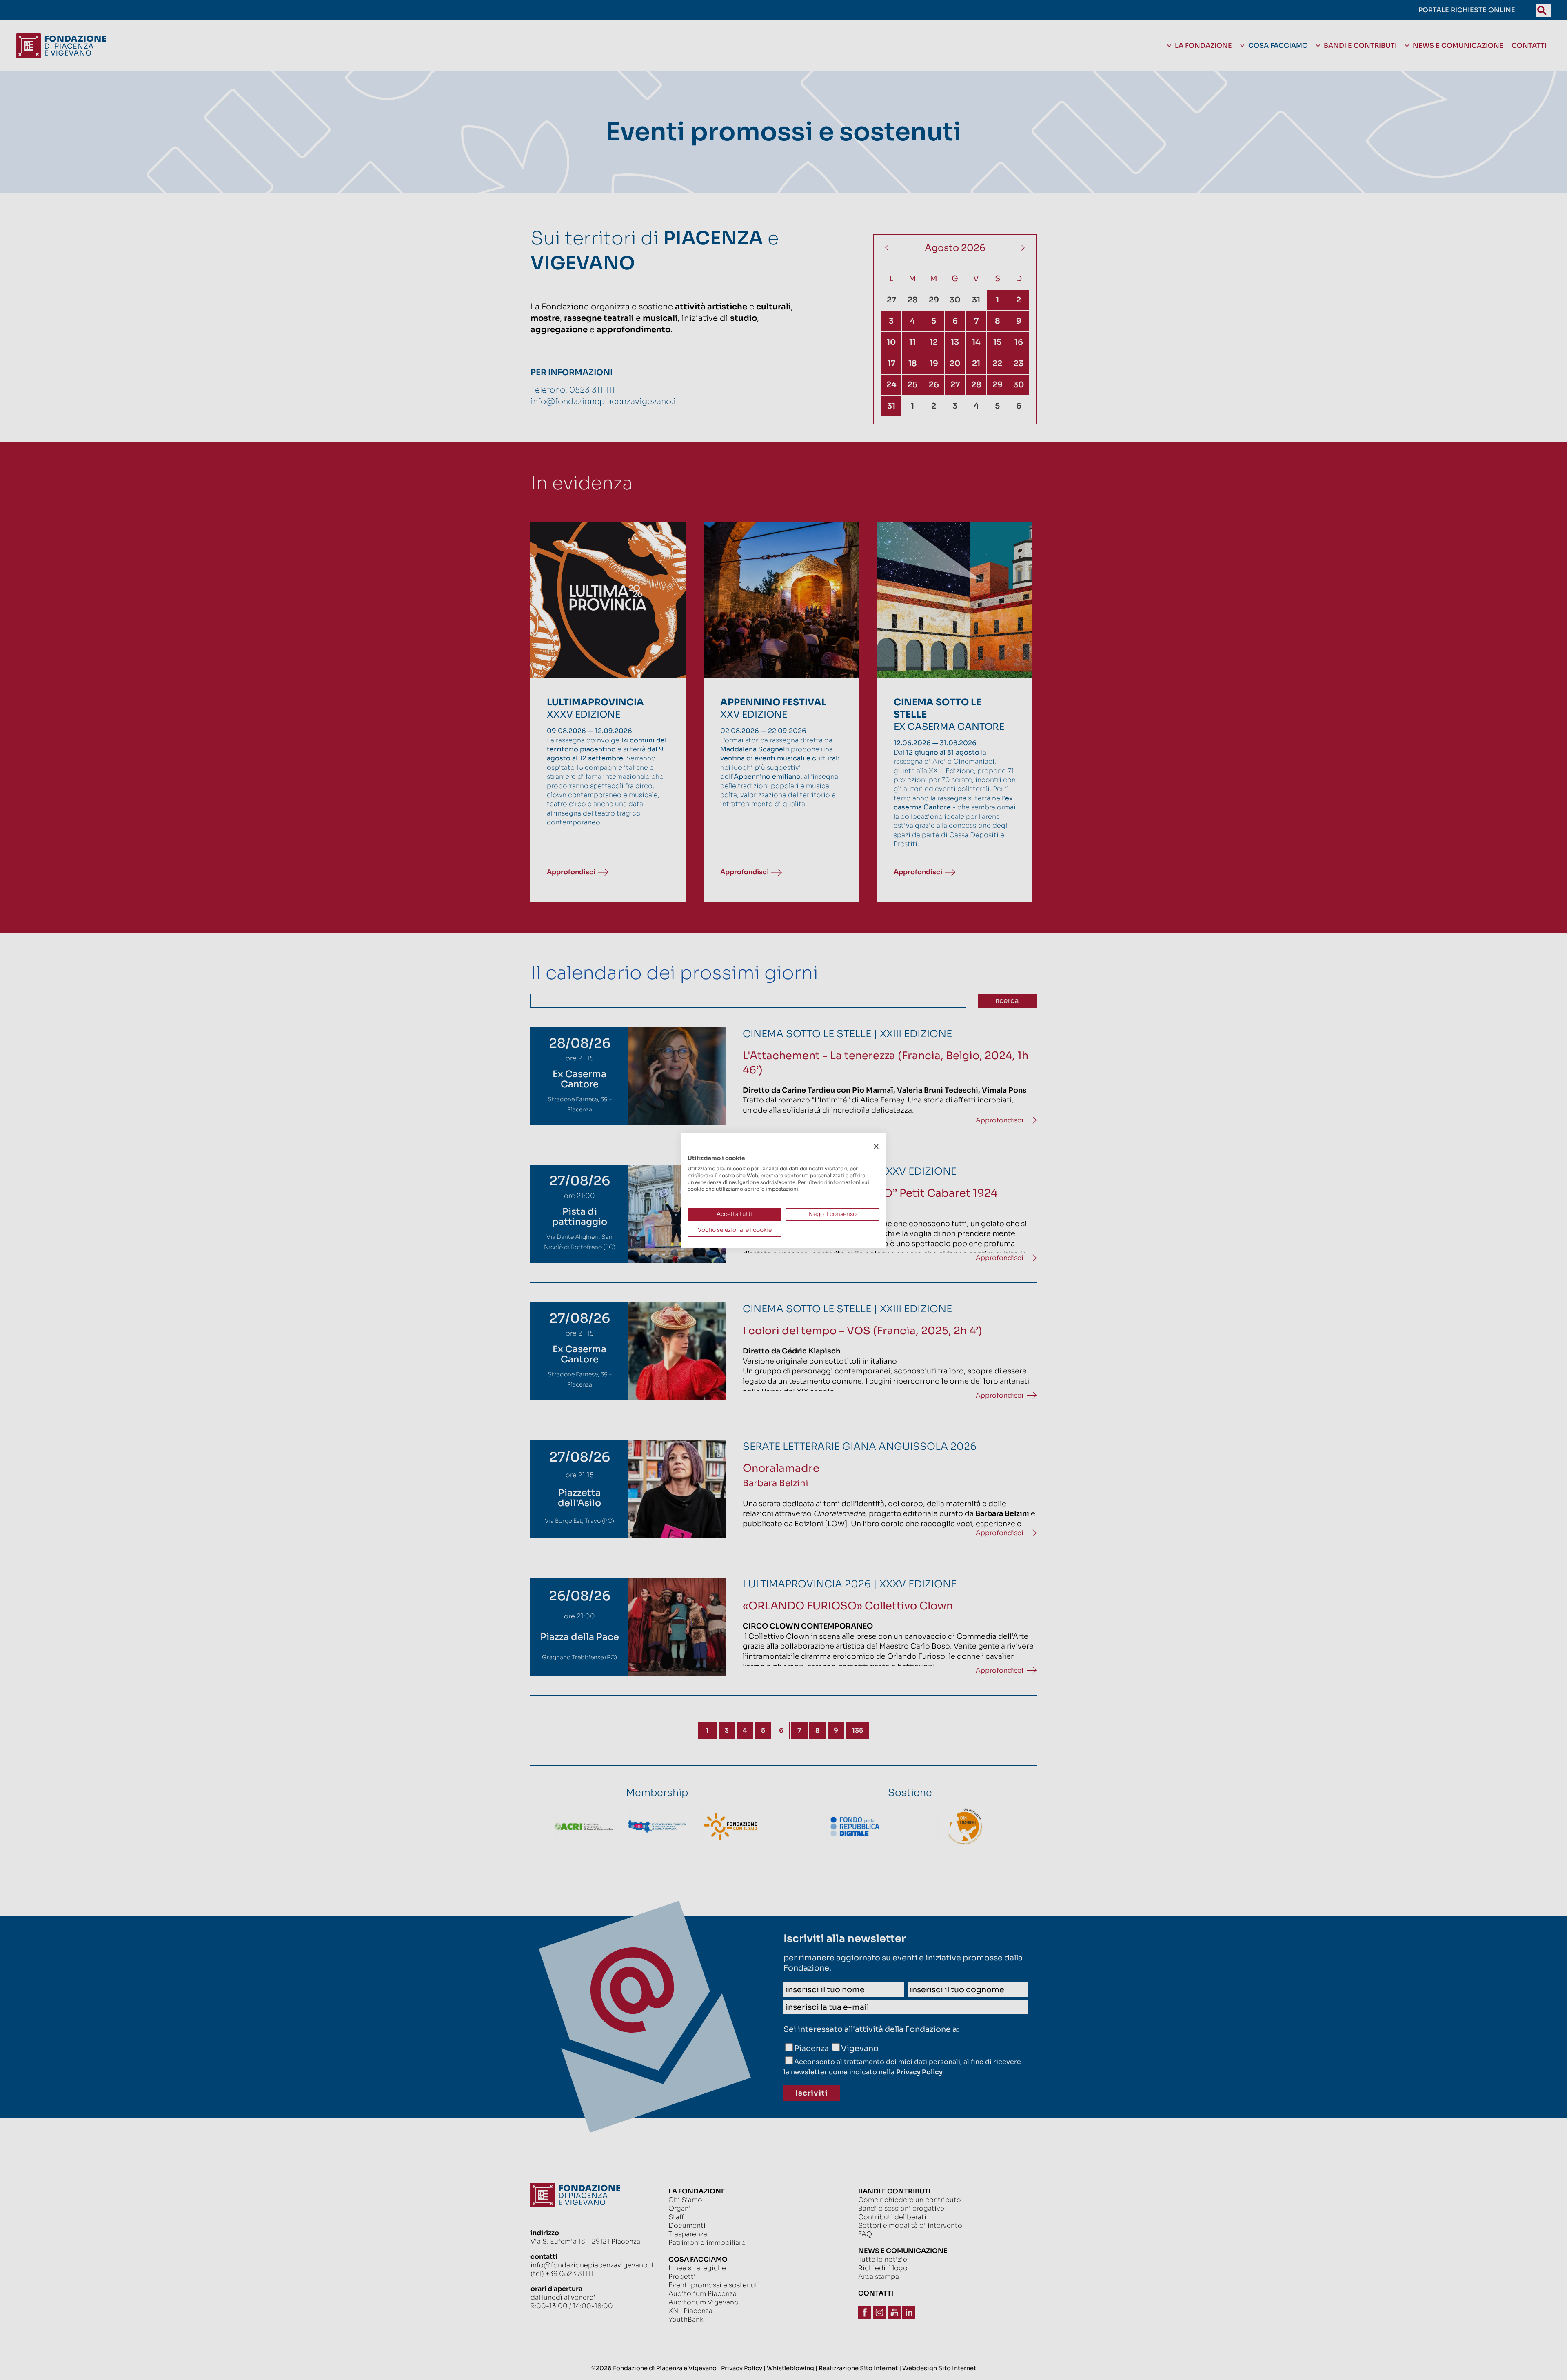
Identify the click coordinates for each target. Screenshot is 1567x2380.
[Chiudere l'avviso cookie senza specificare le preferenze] (876, 1146)
